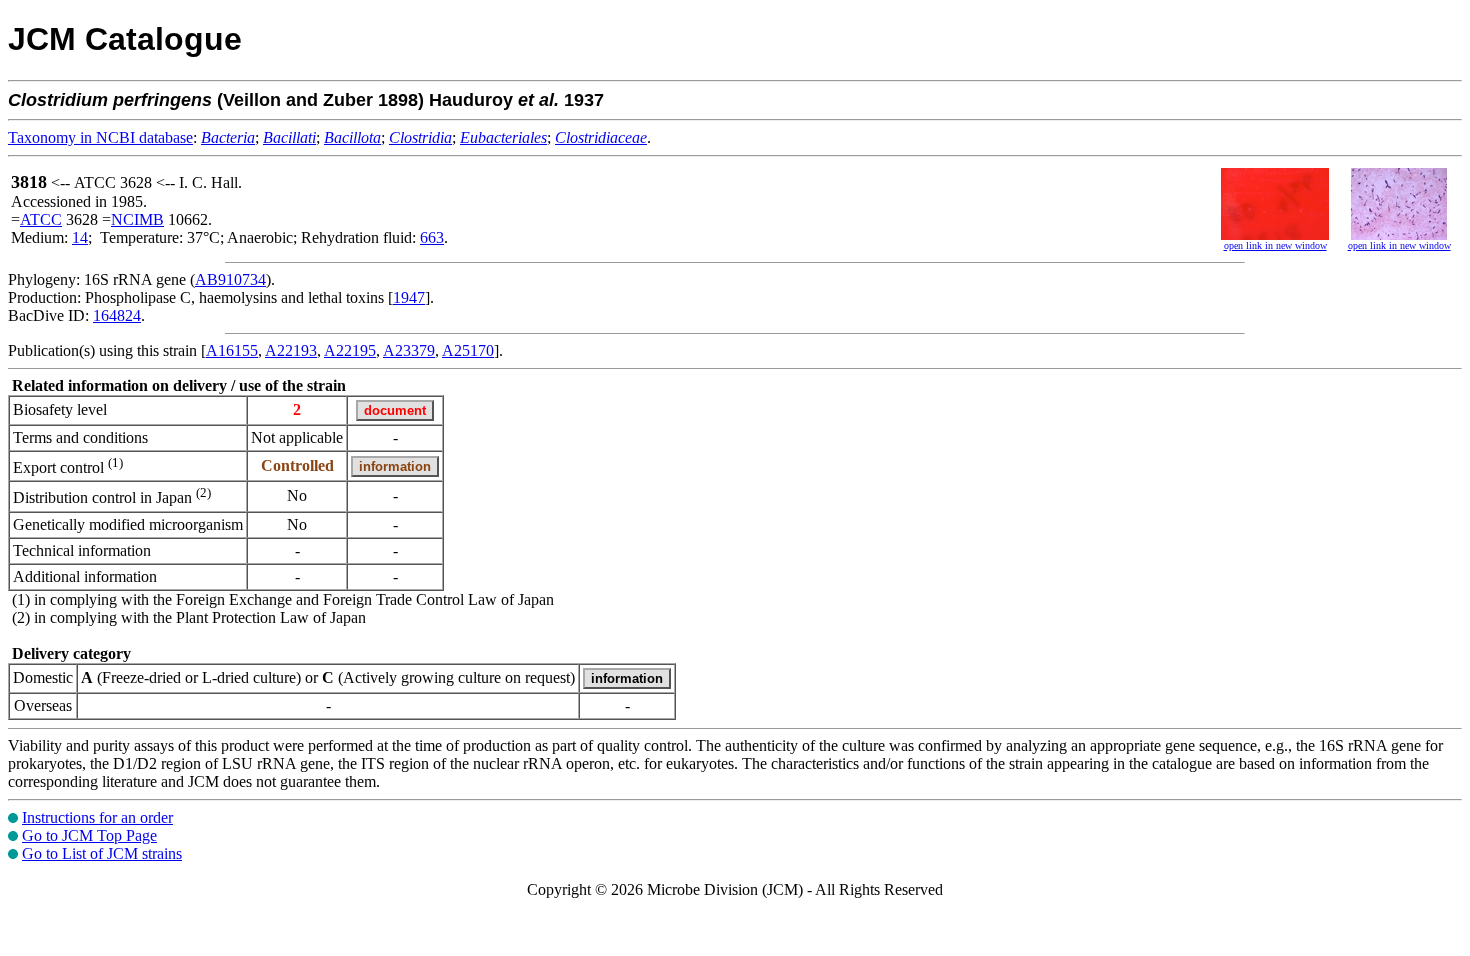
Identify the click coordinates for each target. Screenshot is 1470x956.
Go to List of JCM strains (102, 853)
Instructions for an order (97, 817)
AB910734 (230, 279)
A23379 (409, 350)
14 (80, 237)
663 (432, 237)
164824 (117, 315)
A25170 (468, 350)
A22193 (291, 350)
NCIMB (137, 219)
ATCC (41, 219)
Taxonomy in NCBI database (100, 137)
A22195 (350, 350)
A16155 (232, 350)
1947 (409, 297)
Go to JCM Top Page (89, 835)
